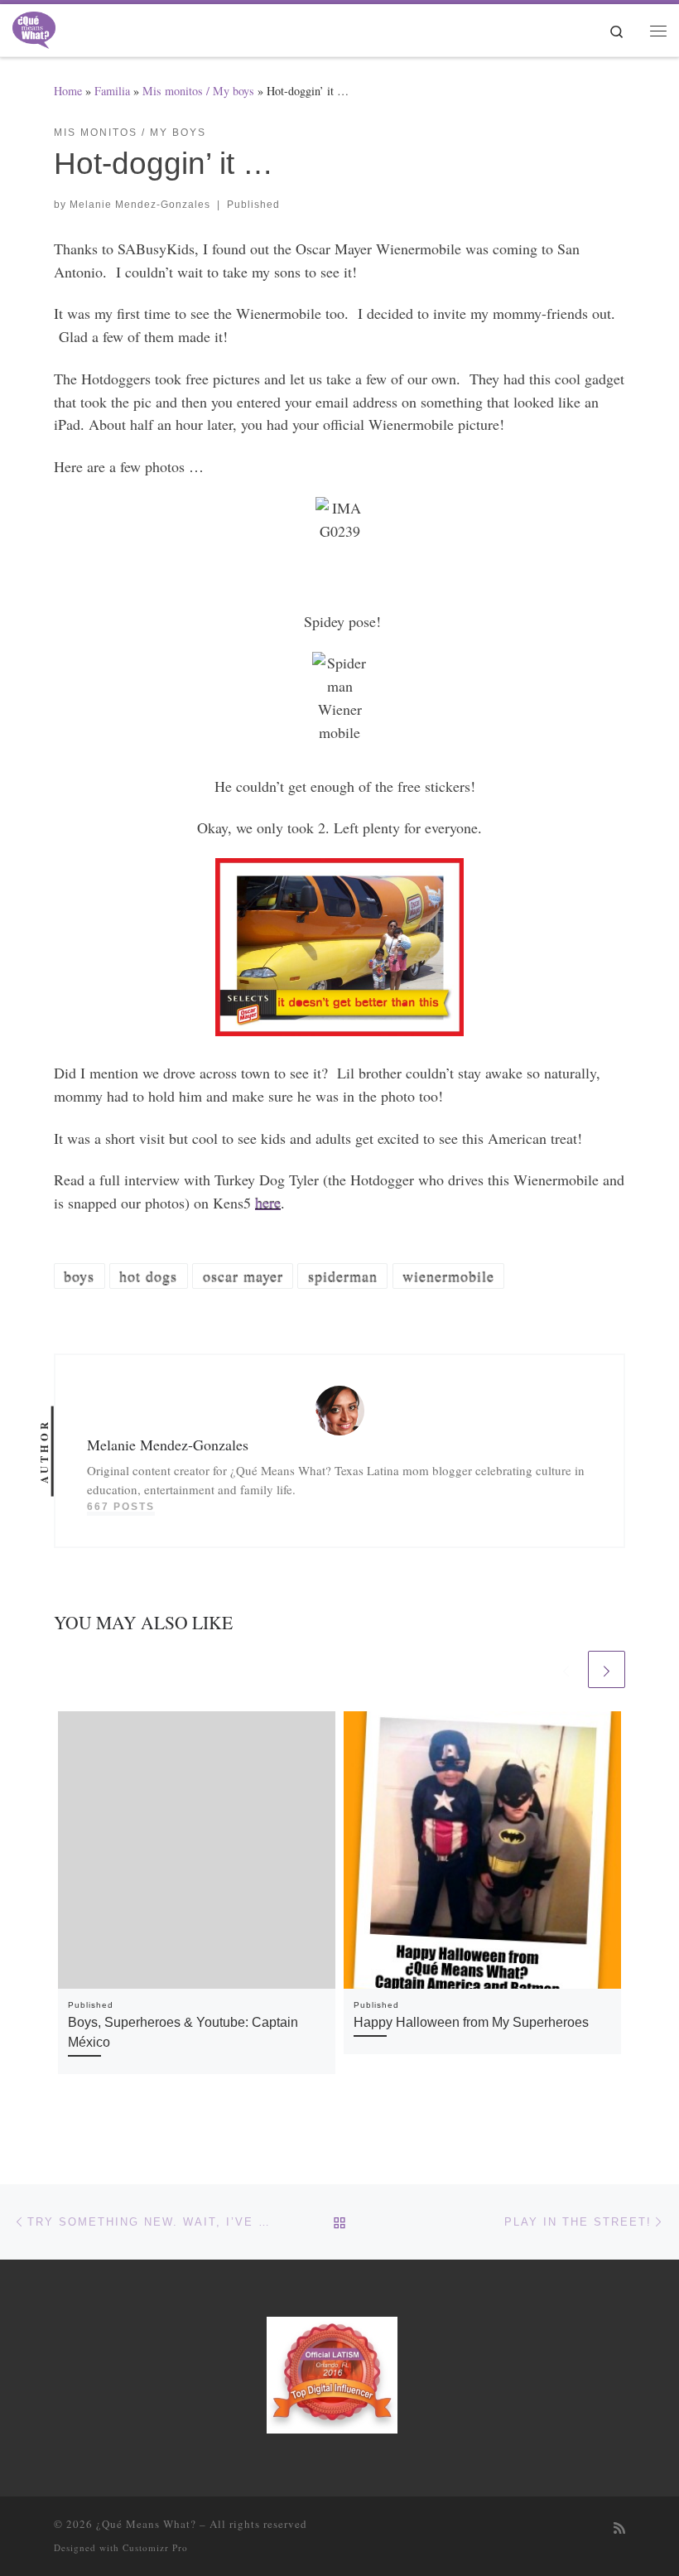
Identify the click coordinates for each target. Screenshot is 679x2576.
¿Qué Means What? (146, 2524)
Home (68, 91)
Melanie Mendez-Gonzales (140, 205)
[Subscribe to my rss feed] (619, 2528)
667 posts (121, 1507)
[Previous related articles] (566, 1669)
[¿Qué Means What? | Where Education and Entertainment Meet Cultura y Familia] (34, 27)
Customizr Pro (155, 2547)
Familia (112, 91)
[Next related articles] (607, 1669)
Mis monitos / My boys (198, 91)
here (268, 1203)
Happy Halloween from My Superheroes (471, 2022)
